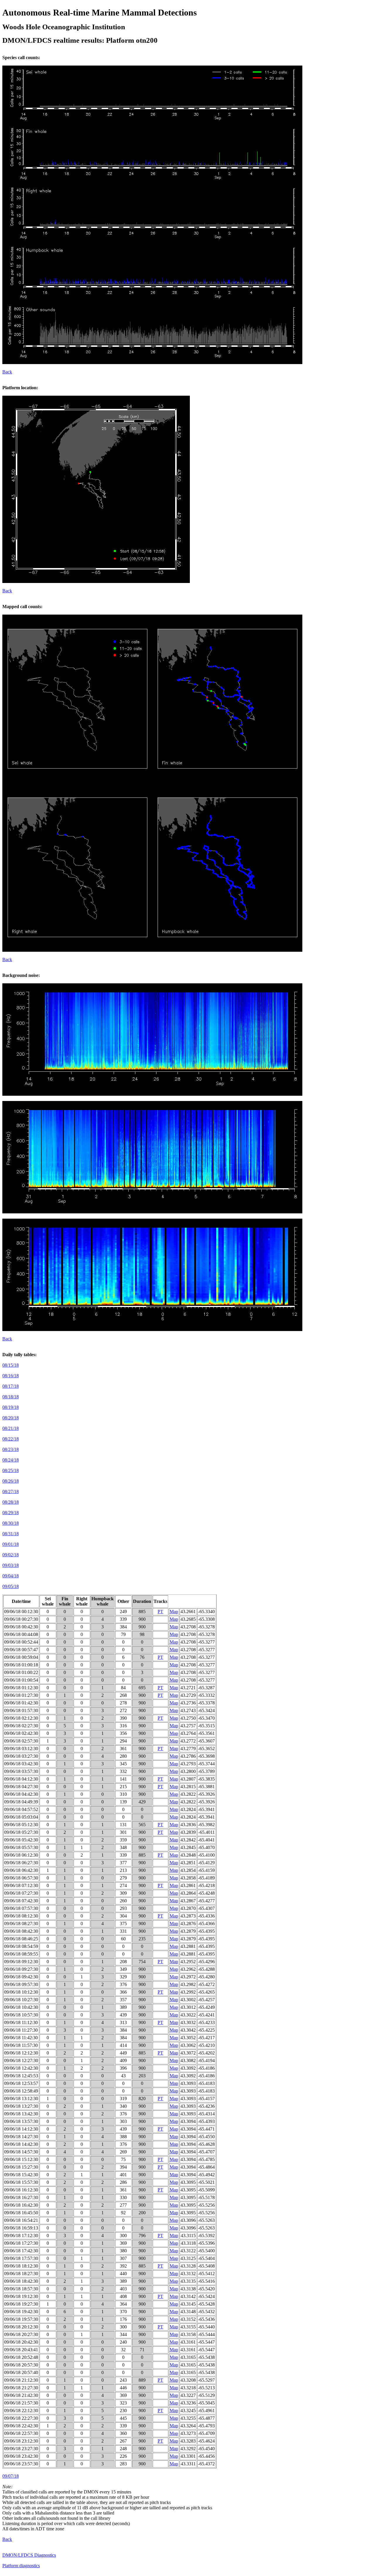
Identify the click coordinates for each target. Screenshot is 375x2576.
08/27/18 (11, 1492)
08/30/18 (11, 1523)
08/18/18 (11, 1397)
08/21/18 (11, 1428)
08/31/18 (11, 1534)
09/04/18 (11, 1576)
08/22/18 (11, 1439)
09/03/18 (11, 1565)
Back (7, 372)
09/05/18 (11, 1586)
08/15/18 (11, 1365)
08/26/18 (11, 1481)
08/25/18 (11, 1470)
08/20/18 (11, 1418)
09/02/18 (11, 1555)
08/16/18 (11, 1376)
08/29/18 (11, 1513)
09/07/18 (11, 2476)
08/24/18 (11, 1460)
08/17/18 (11, 1386)
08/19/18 (11, 1407)
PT (160, 1612)
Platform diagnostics (21, 2566)
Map (174, 1612)
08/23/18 (11, 1449)
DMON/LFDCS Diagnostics (29, 2555)
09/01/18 (11, 1544)
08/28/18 (11, 1502)
